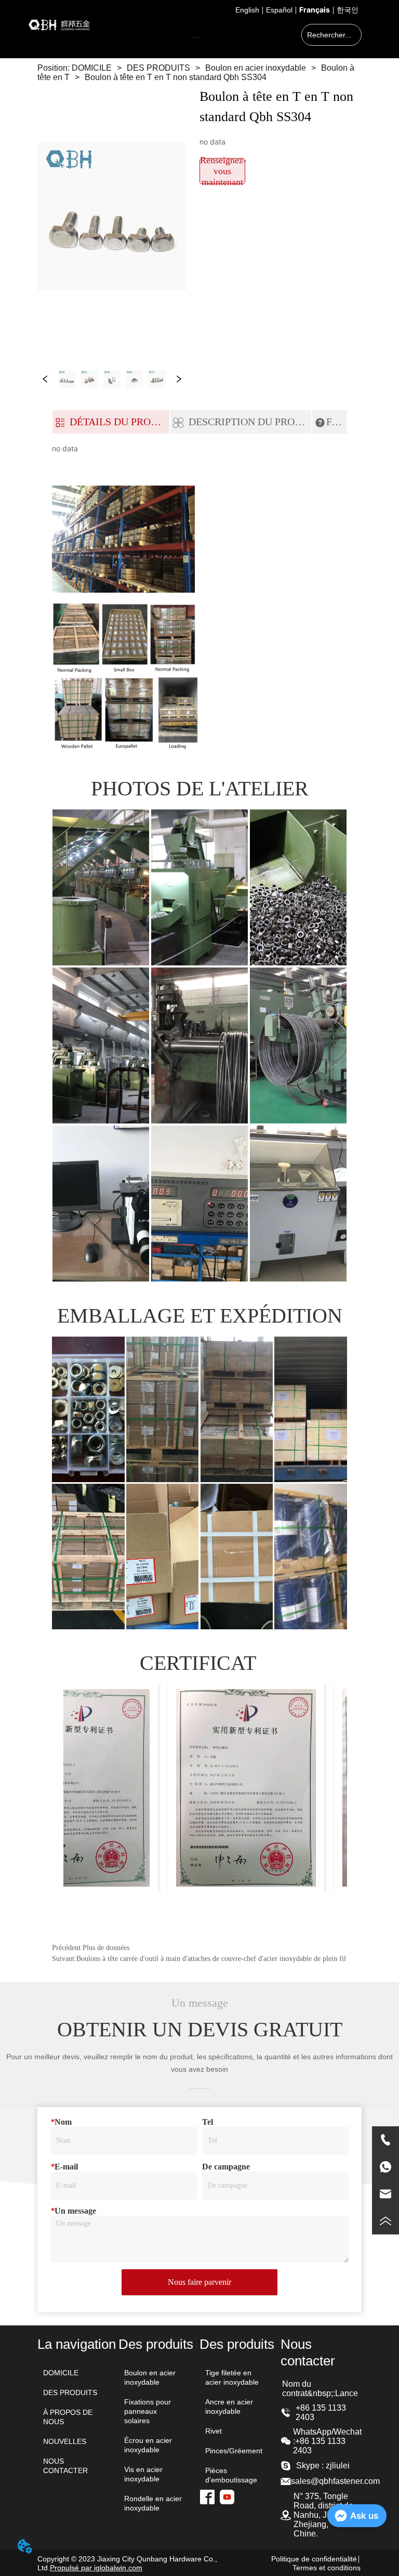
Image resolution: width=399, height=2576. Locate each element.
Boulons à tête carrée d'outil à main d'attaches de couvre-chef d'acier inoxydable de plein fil (211, 1959)
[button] (196, 37)
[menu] (196, 37)
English (247, 10)
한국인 (348, 10)
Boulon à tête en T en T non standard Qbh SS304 (176, 77)
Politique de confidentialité (314, 2559)
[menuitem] (196, 37)
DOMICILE (92, 68)
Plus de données (106, 1948)
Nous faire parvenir (199, 2282)
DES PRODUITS (158, 68)
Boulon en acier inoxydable (256, 68)
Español (279, 10)
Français (315, 10)
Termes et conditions (327, 2568)
